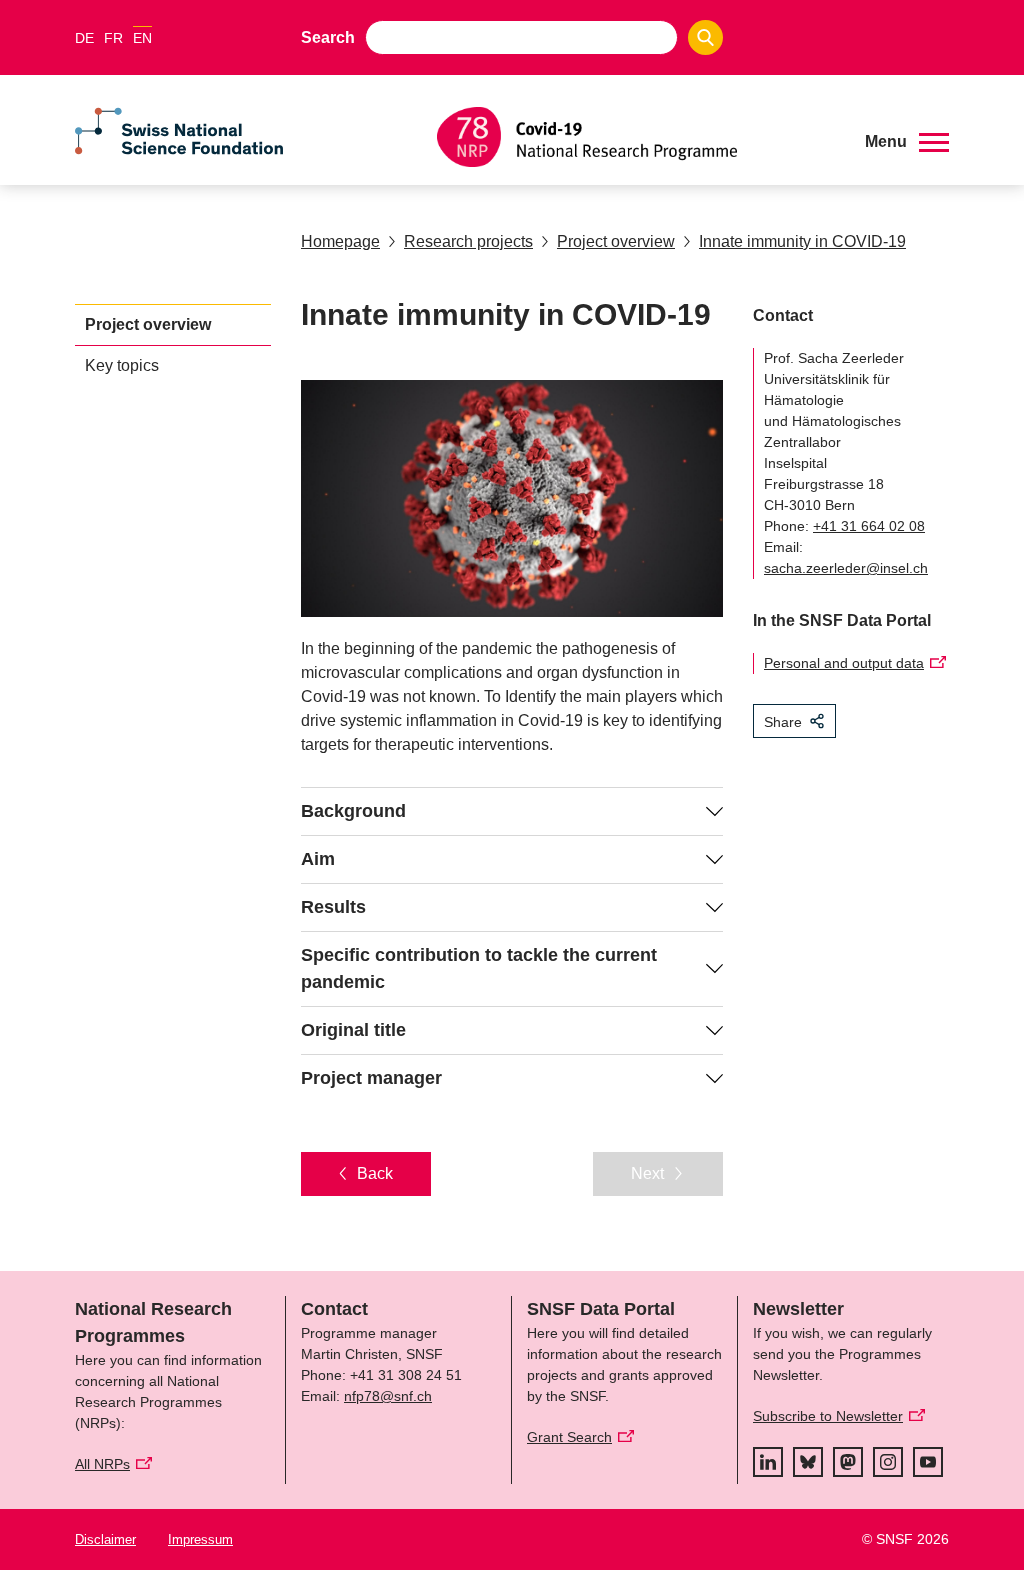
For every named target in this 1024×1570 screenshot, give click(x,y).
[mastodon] (848, 1462)
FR (113, 38)
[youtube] (928, 1462)
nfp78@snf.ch (388, 1396)
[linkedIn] (768, 1462)
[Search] (705, 37)
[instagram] (888, 1462)
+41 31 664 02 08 (869, 526)
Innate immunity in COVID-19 (802, 241)
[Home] (636, 137)
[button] (907, 142)
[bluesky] (808, 1462)
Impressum (200, 1539)
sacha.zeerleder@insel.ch (846, 568)
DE (84, 38)
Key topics (122, 365)
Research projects (468, 241)
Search (328, 37)
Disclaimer (105, 1539)
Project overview (616, 241)
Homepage (340, 241)
